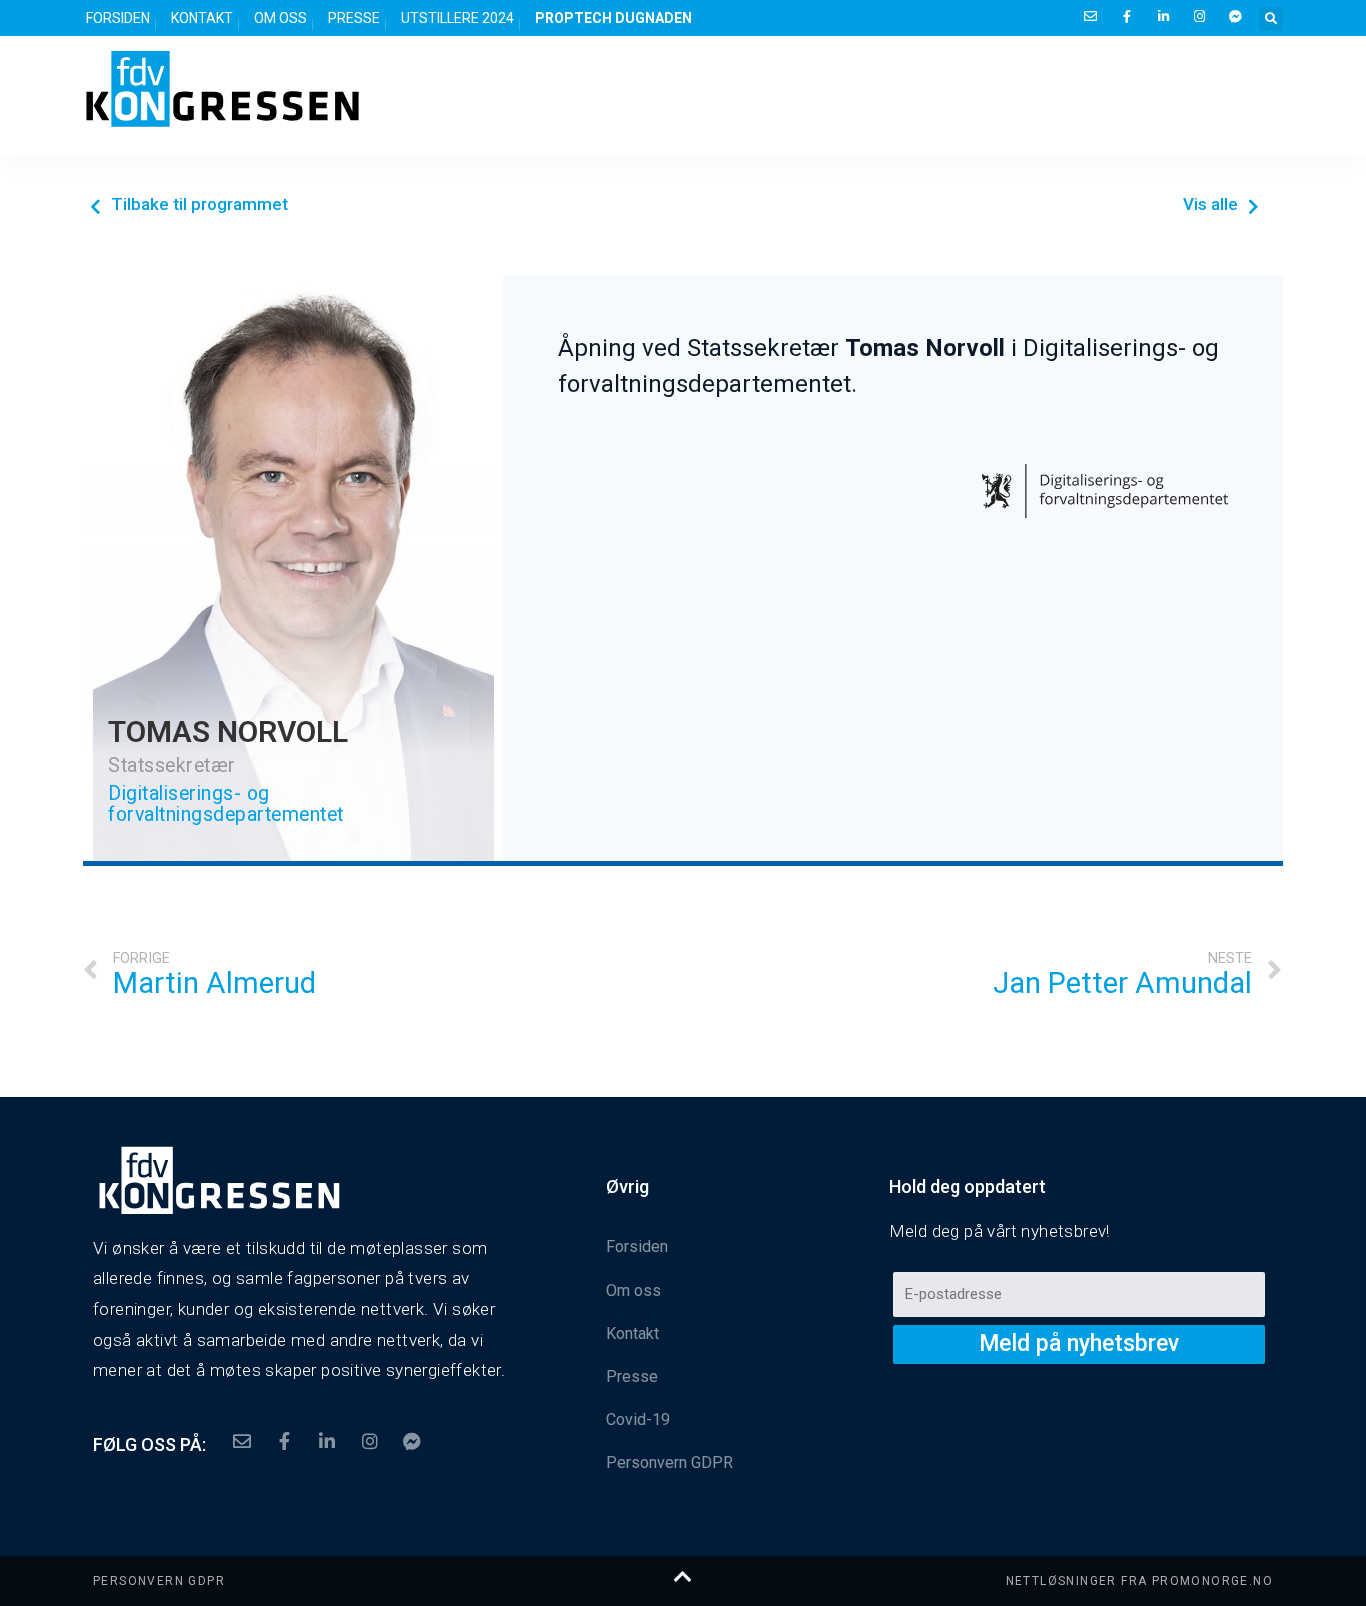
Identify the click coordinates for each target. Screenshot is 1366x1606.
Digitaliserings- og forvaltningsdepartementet (226, 804)
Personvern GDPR (159, 1581)
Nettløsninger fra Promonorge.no (1139, 1581)
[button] (189, 206)
